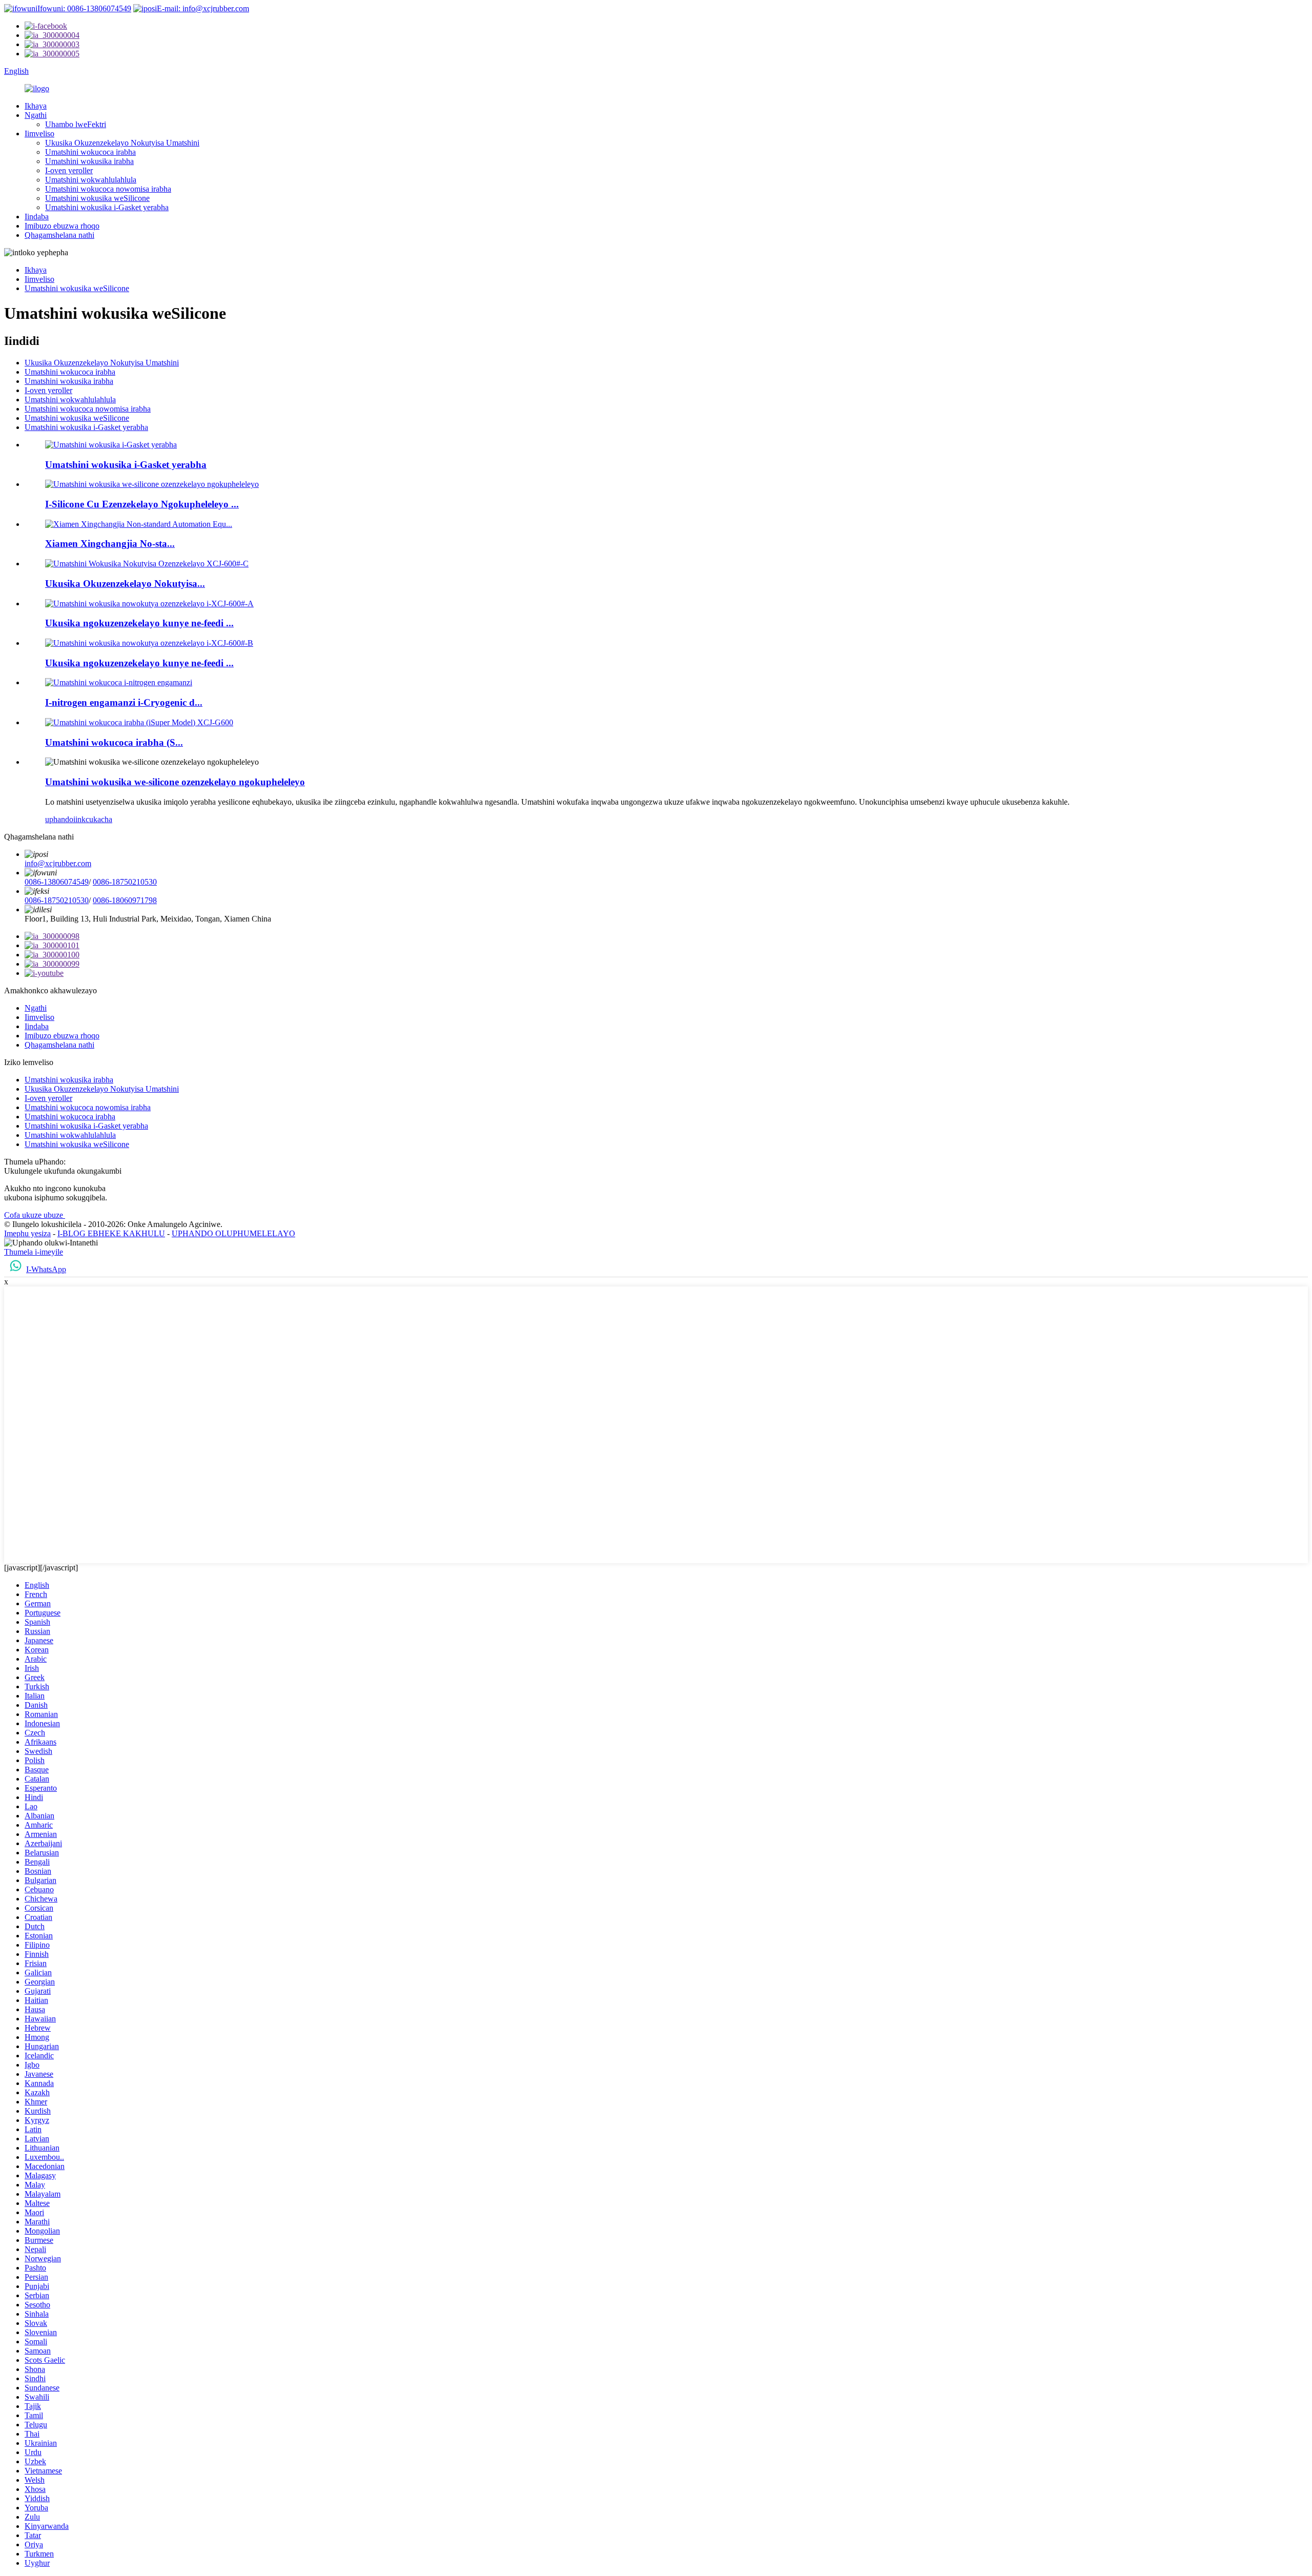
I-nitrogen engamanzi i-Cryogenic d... (124, 702)
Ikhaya (36, 106)
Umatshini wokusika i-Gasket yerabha (107, 207)
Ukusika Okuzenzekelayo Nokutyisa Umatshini (122, 143)
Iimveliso (39, 134)
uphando (59, 819)
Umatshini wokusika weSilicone (97, 198)
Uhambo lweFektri (76, 124)
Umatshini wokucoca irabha (90, 152)
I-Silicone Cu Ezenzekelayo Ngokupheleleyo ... (142, 504)
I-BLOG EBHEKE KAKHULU (111, 1233)
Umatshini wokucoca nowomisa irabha (108, 189)
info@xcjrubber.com (58, 863)
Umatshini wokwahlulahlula (91, 180)
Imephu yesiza (27, 1233)
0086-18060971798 (125, 900)
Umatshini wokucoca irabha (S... (114, 742)
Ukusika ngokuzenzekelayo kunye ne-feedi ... (139, 623)
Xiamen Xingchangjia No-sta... (110, 544)
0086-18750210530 (125, 882)
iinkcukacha (93, 819)
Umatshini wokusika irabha (89, 161)
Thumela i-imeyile (34, 1252)
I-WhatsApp (46, 1269)
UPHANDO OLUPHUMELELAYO (233, 1233)
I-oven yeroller (69, 170)
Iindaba (37, 217)
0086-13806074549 (57, 882)
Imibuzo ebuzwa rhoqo (62, 226)
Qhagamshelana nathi (59, 235)
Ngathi (36, 115)
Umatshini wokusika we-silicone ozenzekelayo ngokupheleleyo (175, 782)
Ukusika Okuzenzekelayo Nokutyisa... (125, 584)
